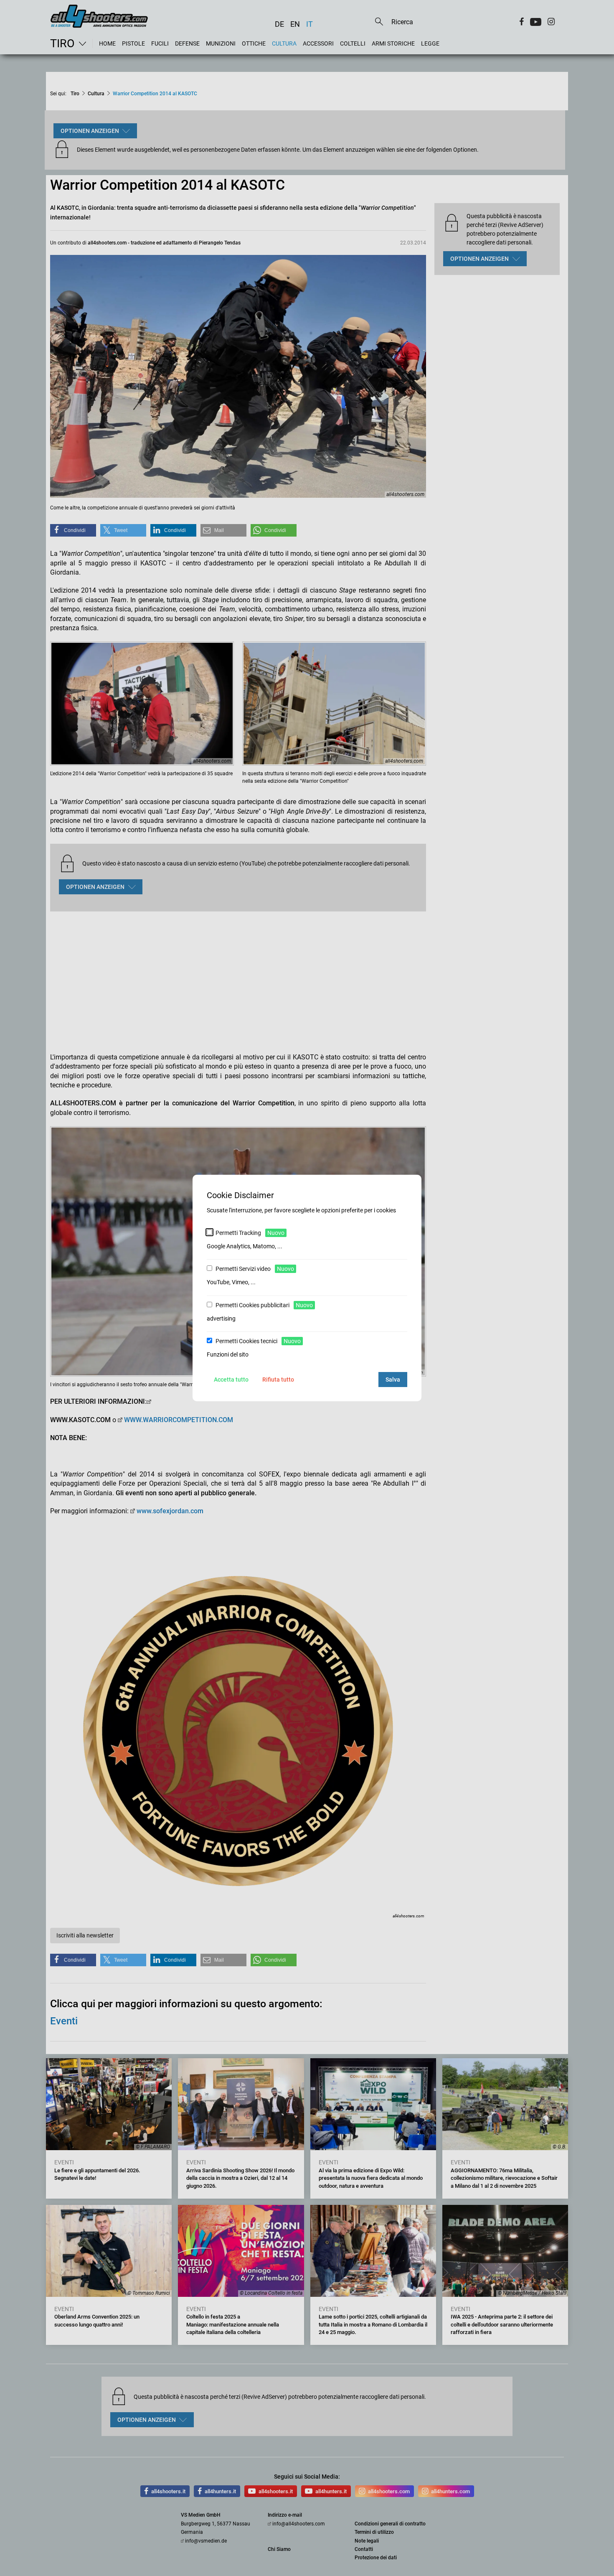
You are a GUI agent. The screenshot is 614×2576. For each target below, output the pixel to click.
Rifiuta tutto (278, 1380)
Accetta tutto (231, 1380)
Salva (393, 1380)
